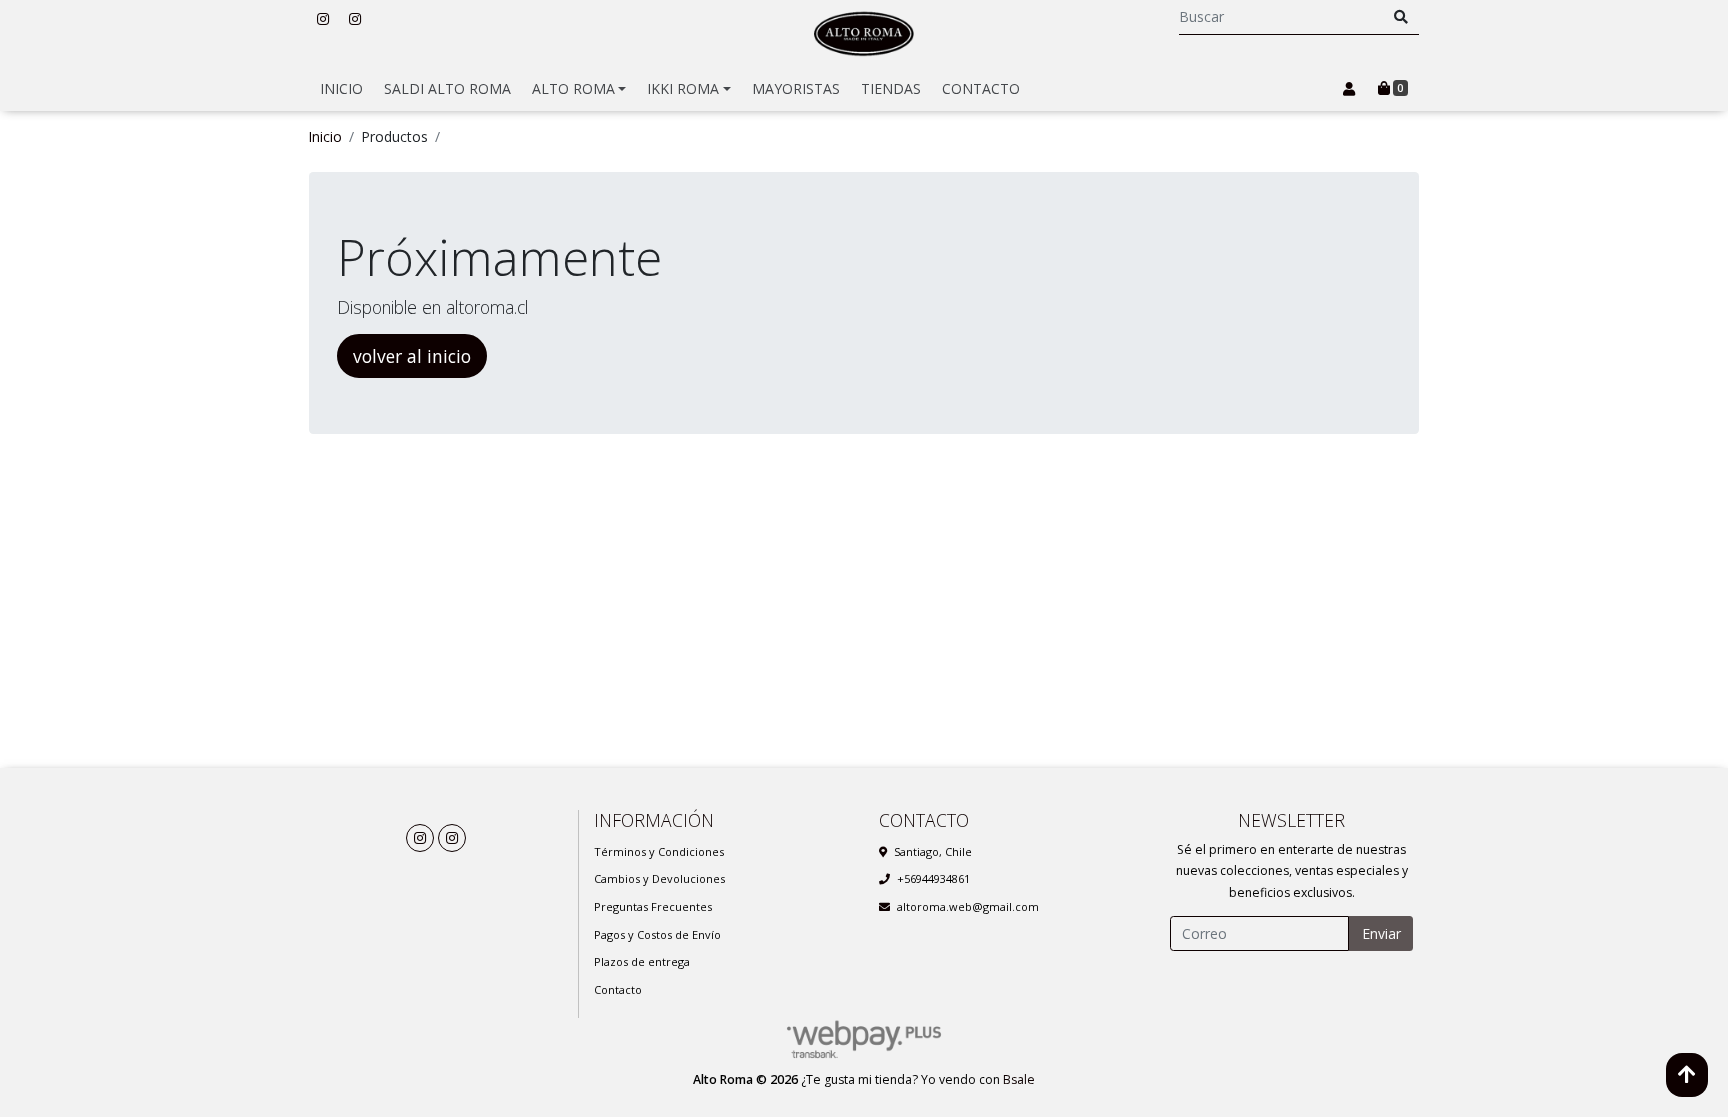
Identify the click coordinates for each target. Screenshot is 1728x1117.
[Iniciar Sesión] (1348, 89)
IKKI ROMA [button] (683, 88)
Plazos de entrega (642, 961)
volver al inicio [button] (412, 356)
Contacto (618, 989)
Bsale (1019, 1079)
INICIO (341, 88)
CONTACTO (981, 88)
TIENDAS (891, 88)
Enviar (1381, 933)
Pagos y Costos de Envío (657, 934)
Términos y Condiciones (659, 851)
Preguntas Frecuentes (653, 906)
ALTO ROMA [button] (573, 88)
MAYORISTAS (796, 88)
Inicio (325, 136)
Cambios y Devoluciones (659, 878)
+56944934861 (933, 878)
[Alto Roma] (864, 33)
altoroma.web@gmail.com (968, 906)
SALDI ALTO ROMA (447, 88)
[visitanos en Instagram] (323, 18)
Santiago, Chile (933, 851)
